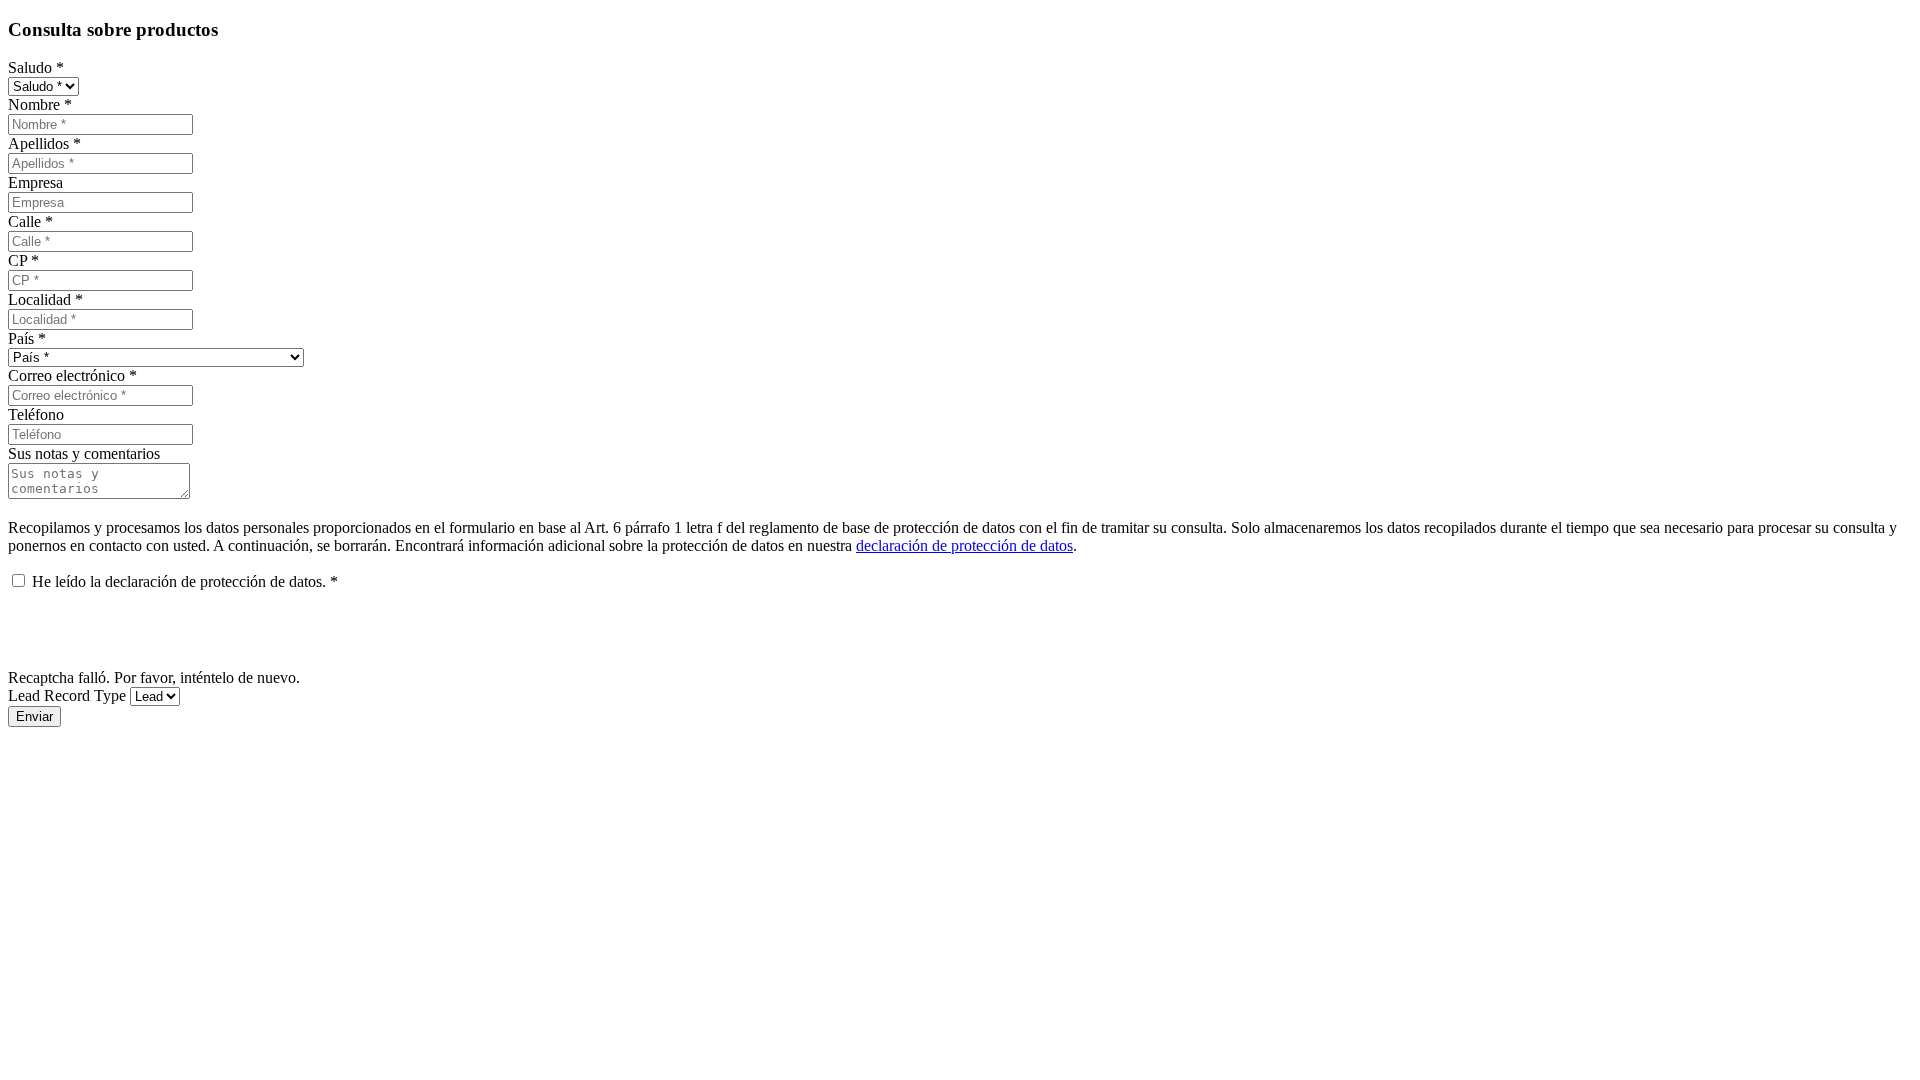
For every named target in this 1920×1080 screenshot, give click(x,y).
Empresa (35, 182)
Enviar (34, 716)
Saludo (36, 67)
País (27, 338)
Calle (30, 221)
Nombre (40, 104)
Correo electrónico (72, 375)
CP (23, 260)
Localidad (45, 299)
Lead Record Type (67, 695)
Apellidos (44, 143)
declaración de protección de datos (964, 545)
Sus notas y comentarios (84, 453)
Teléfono (36, 414)
